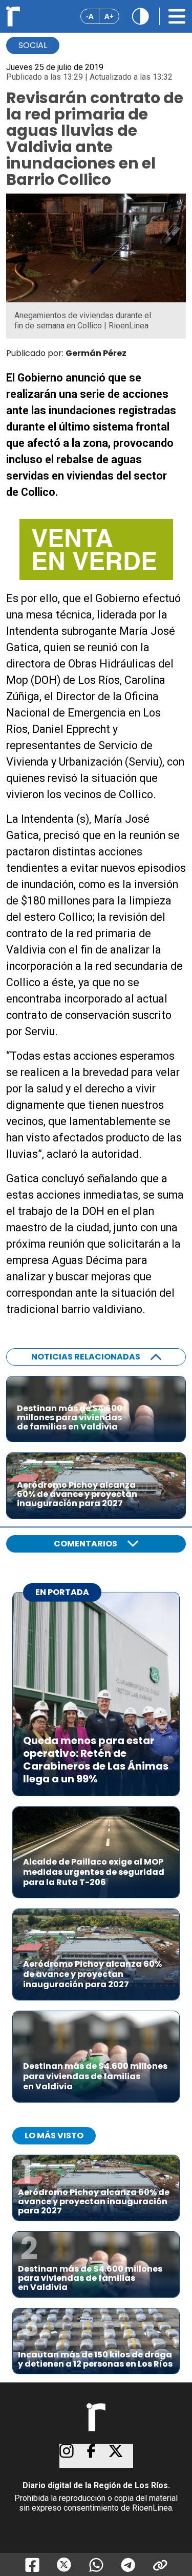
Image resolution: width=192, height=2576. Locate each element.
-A (90, 16)
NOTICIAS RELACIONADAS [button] (86, 1357)
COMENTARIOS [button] (86, 1544)
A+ (109, 16)
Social (33, 45)
